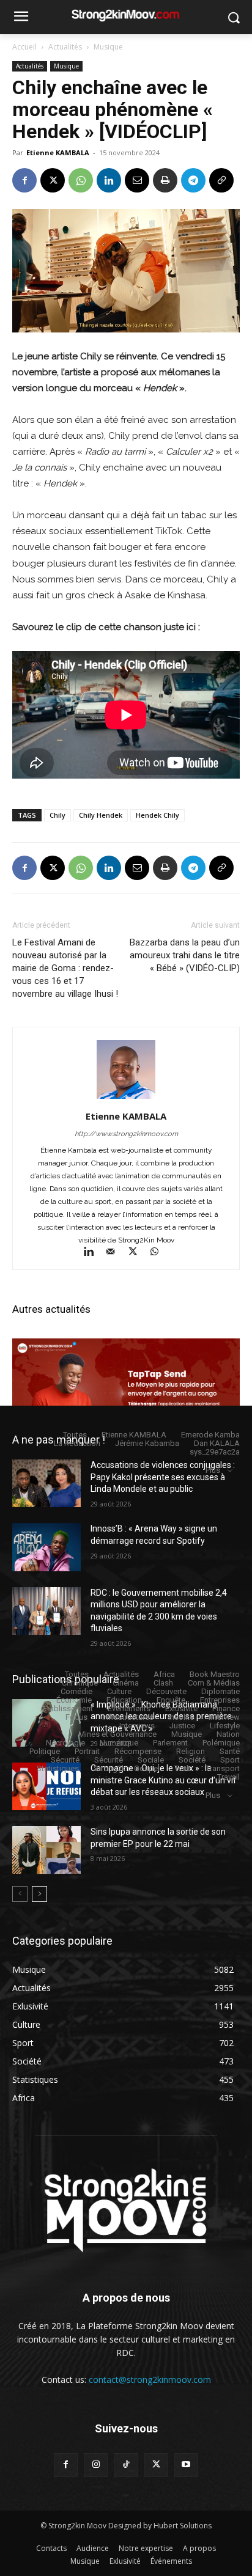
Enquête (171, 1700)
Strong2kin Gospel (127, 1768)
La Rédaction (77, 1443)
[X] (53, 180)
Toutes (75, 1435)
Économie (74, 1700)
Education (124, 1700)
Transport (223, 1768)
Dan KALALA (217, 1443)
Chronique (80, 1683)
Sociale (151, 1760)
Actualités (65, 47)
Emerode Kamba (210, 1435)
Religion (191, 1751)
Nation (228, 1734)
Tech (183, 1768)
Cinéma (126, 1683)
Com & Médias (214, 1683)
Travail (228, 1777)
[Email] (137, 180)
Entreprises (220, 1700)
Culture (119, 1691)
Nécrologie (65, 1743)
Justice (182, 1726)
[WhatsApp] (81, 180)
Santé (230, 1751)
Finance (226, 1708)
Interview (224, 1717)
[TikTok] (126, 2465)
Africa (164, 1674)
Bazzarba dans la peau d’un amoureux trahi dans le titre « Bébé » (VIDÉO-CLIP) (185, 955)
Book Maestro (215, 1674)
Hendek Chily (157, 815)
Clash (163, 1683)
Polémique (221, 1743)
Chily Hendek (101, 815)
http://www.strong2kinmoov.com (126, 1134)
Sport (230, 1760)
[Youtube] (186, 2465)
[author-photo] (126, 1099)
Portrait (87, 1751)
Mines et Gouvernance (117, 1734)
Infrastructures (128, 1717)
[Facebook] (24, 180)
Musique (108, 47)
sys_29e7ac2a (215, 1452)
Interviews (137, 1726)
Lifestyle (225, 1726)
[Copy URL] (221, 180)
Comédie (76, 1691)
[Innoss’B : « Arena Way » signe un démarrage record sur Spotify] (46, 1547)
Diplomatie (220, 1691)
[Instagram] (96, 2465)
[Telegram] (193, 180)
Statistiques (58, 1768)
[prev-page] (20, 1894)
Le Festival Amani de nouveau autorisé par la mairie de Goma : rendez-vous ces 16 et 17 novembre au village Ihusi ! (65, 968)
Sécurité (65, 1760)
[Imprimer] (165, 180)
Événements (129, 1708)
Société (192, 1760)
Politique (45, 1751)
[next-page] (39, 1894)
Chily (57, 815)
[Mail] (116, 1253)
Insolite (181, 1717)
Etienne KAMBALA (58, 152)
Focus (76, 1717)
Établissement (68, 1708)
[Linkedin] (109, 180)
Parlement (170, 1743)
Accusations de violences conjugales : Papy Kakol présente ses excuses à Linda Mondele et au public (163, 1477)
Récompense (138, 1751)
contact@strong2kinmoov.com (150, 2380)
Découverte (166, 1691)
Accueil (24, 47)
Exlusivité (181, 1708)
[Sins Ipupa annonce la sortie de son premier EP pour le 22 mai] (46, 1850)
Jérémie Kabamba (147, 1443)
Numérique (119, 1743)
